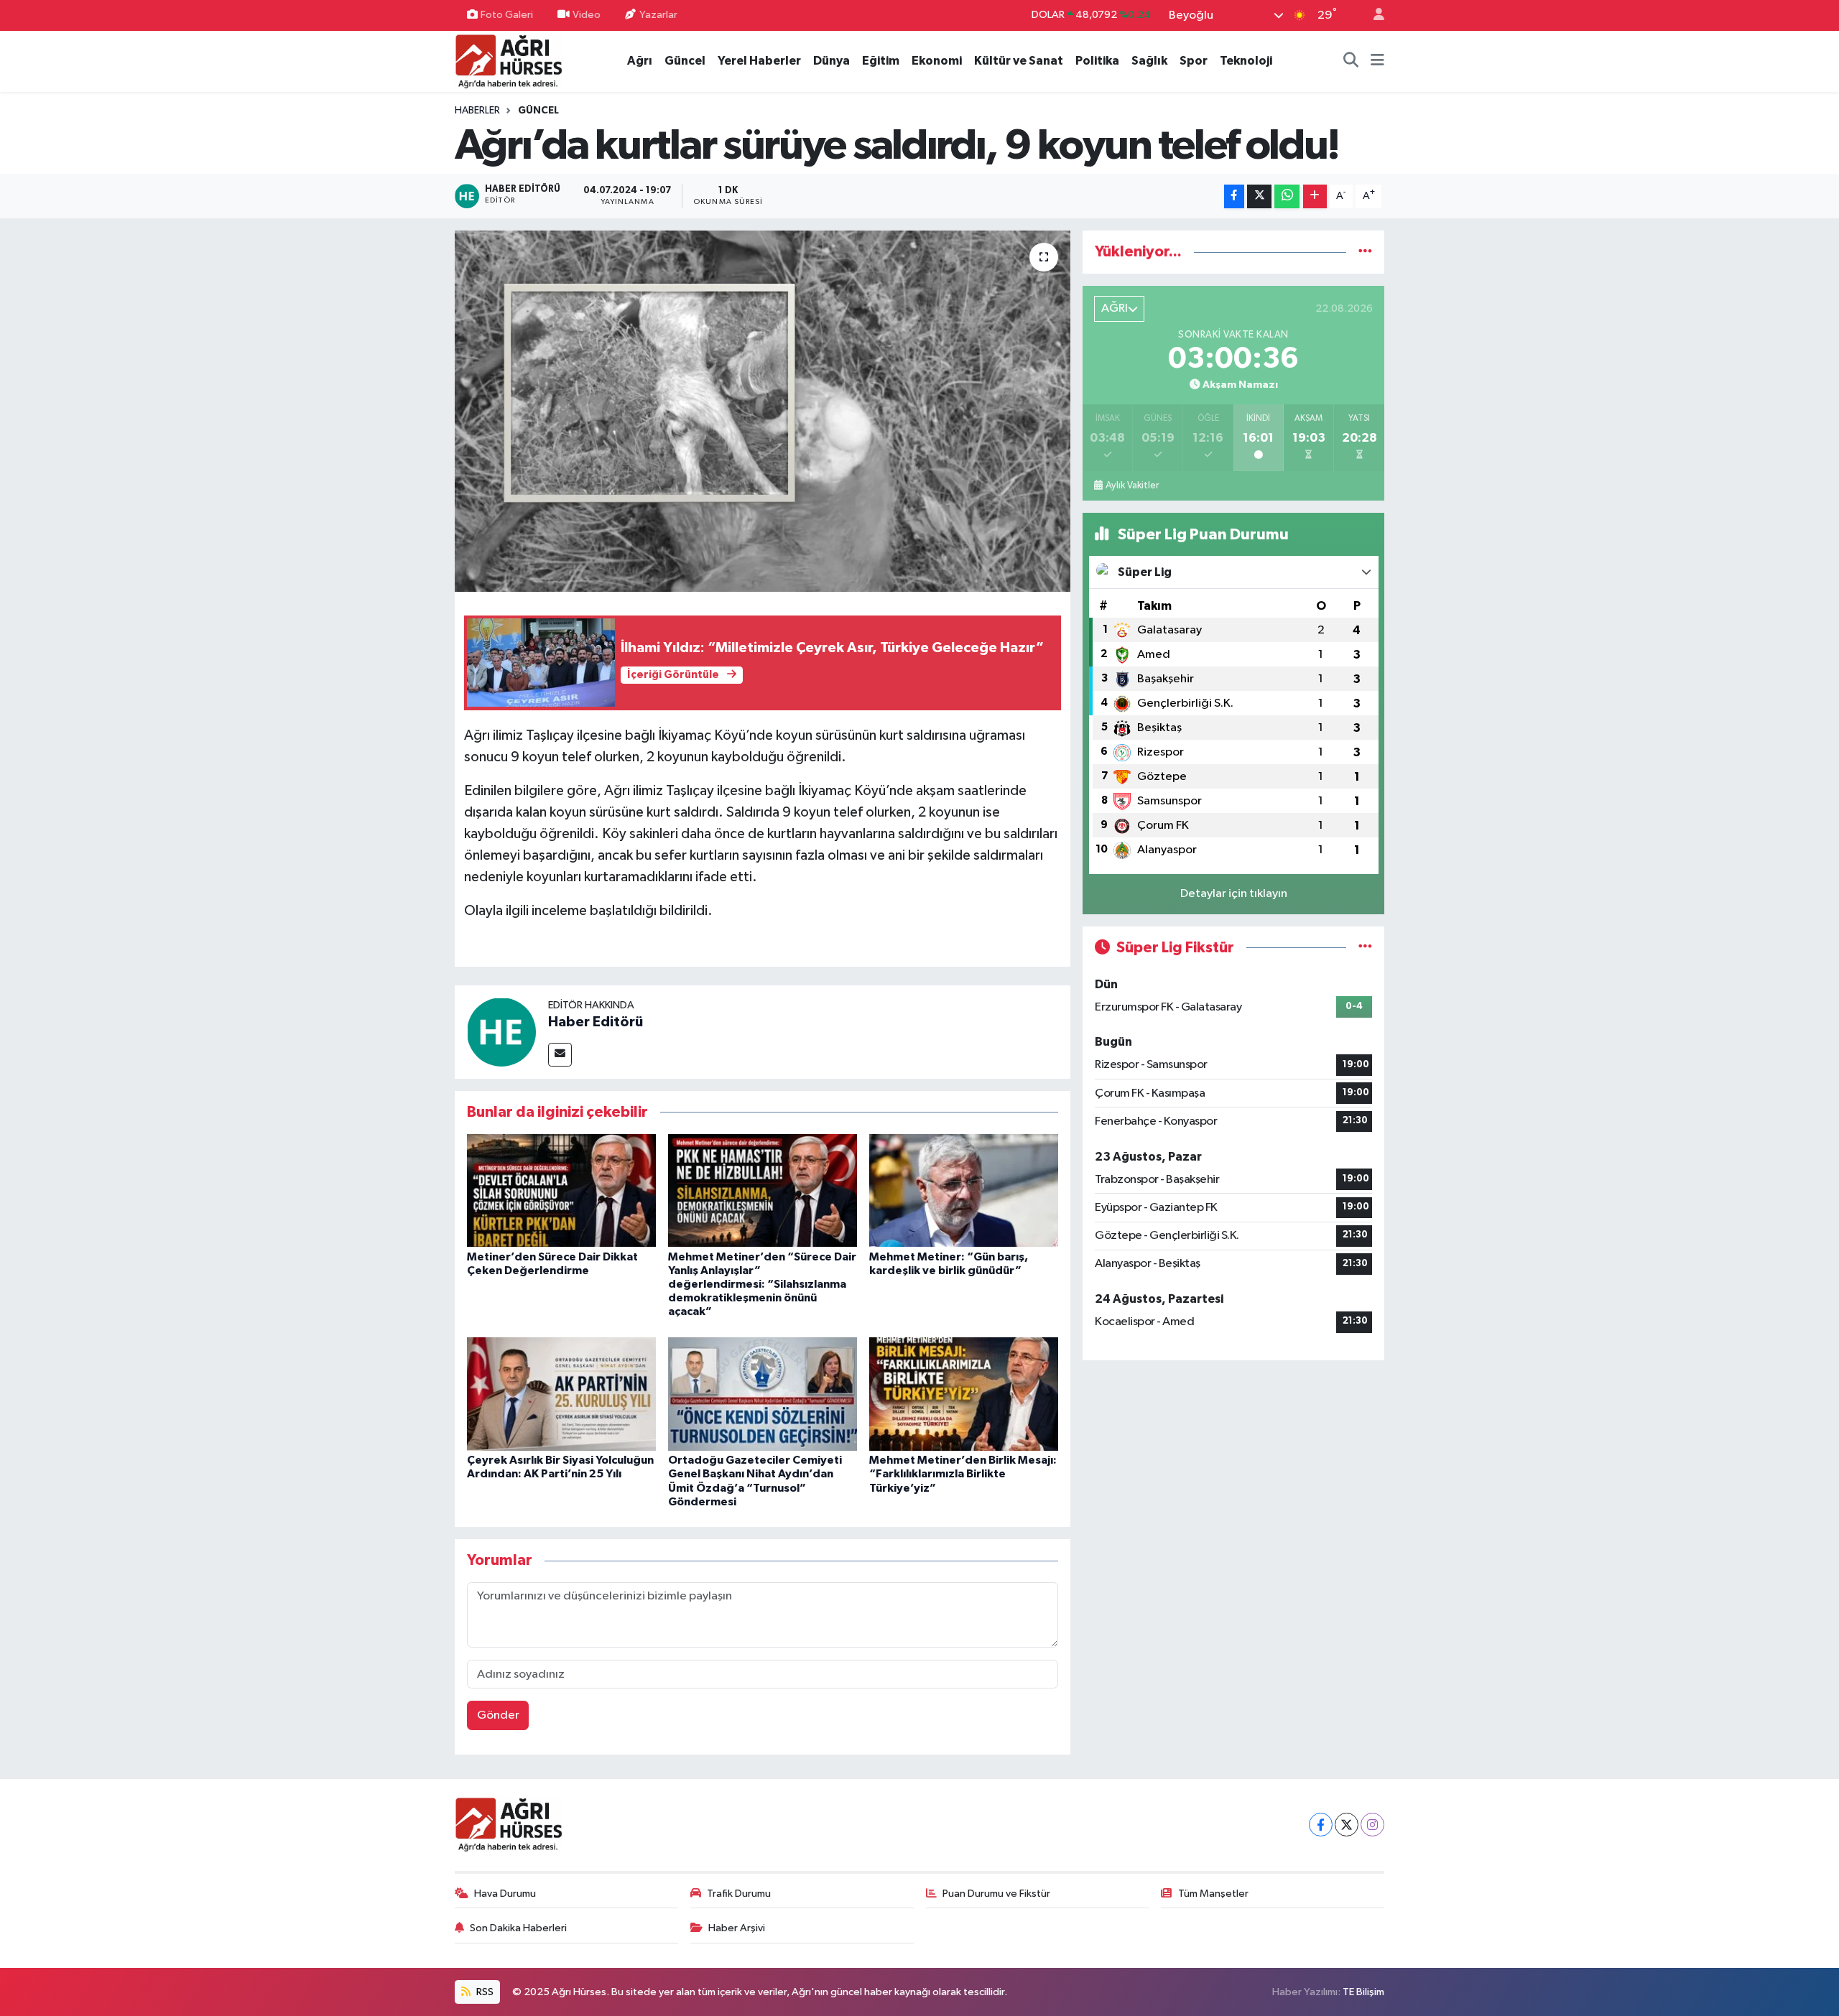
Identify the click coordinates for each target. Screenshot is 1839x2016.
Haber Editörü (596, 1022)
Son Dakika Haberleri (518, 1928)
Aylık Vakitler (1132, 486)
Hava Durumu (505, 1894)
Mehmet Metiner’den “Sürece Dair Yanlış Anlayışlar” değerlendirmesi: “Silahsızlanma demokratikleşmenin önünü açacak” (762, 1285)
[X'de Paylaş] (1259, 196)
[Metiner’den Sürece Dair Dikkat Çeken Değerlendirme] (561, 1190)
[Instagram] (1372, 1825)
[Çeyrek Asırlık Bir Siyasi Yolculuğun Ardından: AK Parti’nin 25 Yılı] (561, 1394)
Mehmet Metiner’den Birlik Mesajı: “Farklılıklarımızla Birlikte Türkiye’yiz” (963, 1474)
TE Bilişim (1363, 1992)
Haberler (477, 111)
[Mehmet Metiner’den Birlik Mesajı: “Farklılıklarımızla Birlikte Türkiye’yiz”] (964, 1394)
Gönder (498, 1715)
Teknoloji (1246, 61)
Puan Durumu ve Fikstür (996, 1894)
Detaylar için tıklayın (1234, 894)
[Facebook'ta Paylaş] (1234, 196)
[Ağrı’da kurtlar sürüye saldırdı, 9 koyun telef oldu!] (763, 411)
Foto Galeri (507, 15)
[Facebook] (1321, 1825)
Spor (1194, 61)
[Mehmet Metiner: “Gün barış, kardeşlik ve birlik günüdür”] (964, 1190)
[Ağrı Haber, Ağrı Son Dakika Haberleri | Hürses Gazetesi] (509, 61)
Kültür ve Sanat (1019, 61)
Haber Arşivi (737, 1928)
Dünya (832, 61)
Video (587, 15)
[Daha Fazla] (1315, 196)
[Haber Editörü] (501, 1032)
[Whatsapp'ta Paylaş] (1287, 196)
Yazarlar (658, 15)
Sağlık (1149, 61)
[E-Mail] (560, 1055)
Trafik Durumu (739, 1894)
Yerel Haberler (759, 61)
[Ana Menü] (1377, 61)
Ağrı (640, 61)
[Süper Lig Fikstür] (1365, 948)
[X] (1347, 1825)
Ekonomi (937, 61)
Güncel (685, 61)
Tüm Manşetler (1213, 1894)
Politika (1097, 61)
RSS (484, 1992)
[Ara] (1351, 61)
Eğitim (881, 61)
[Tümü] (1365, 252)
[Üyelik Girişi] (1373, 15)
